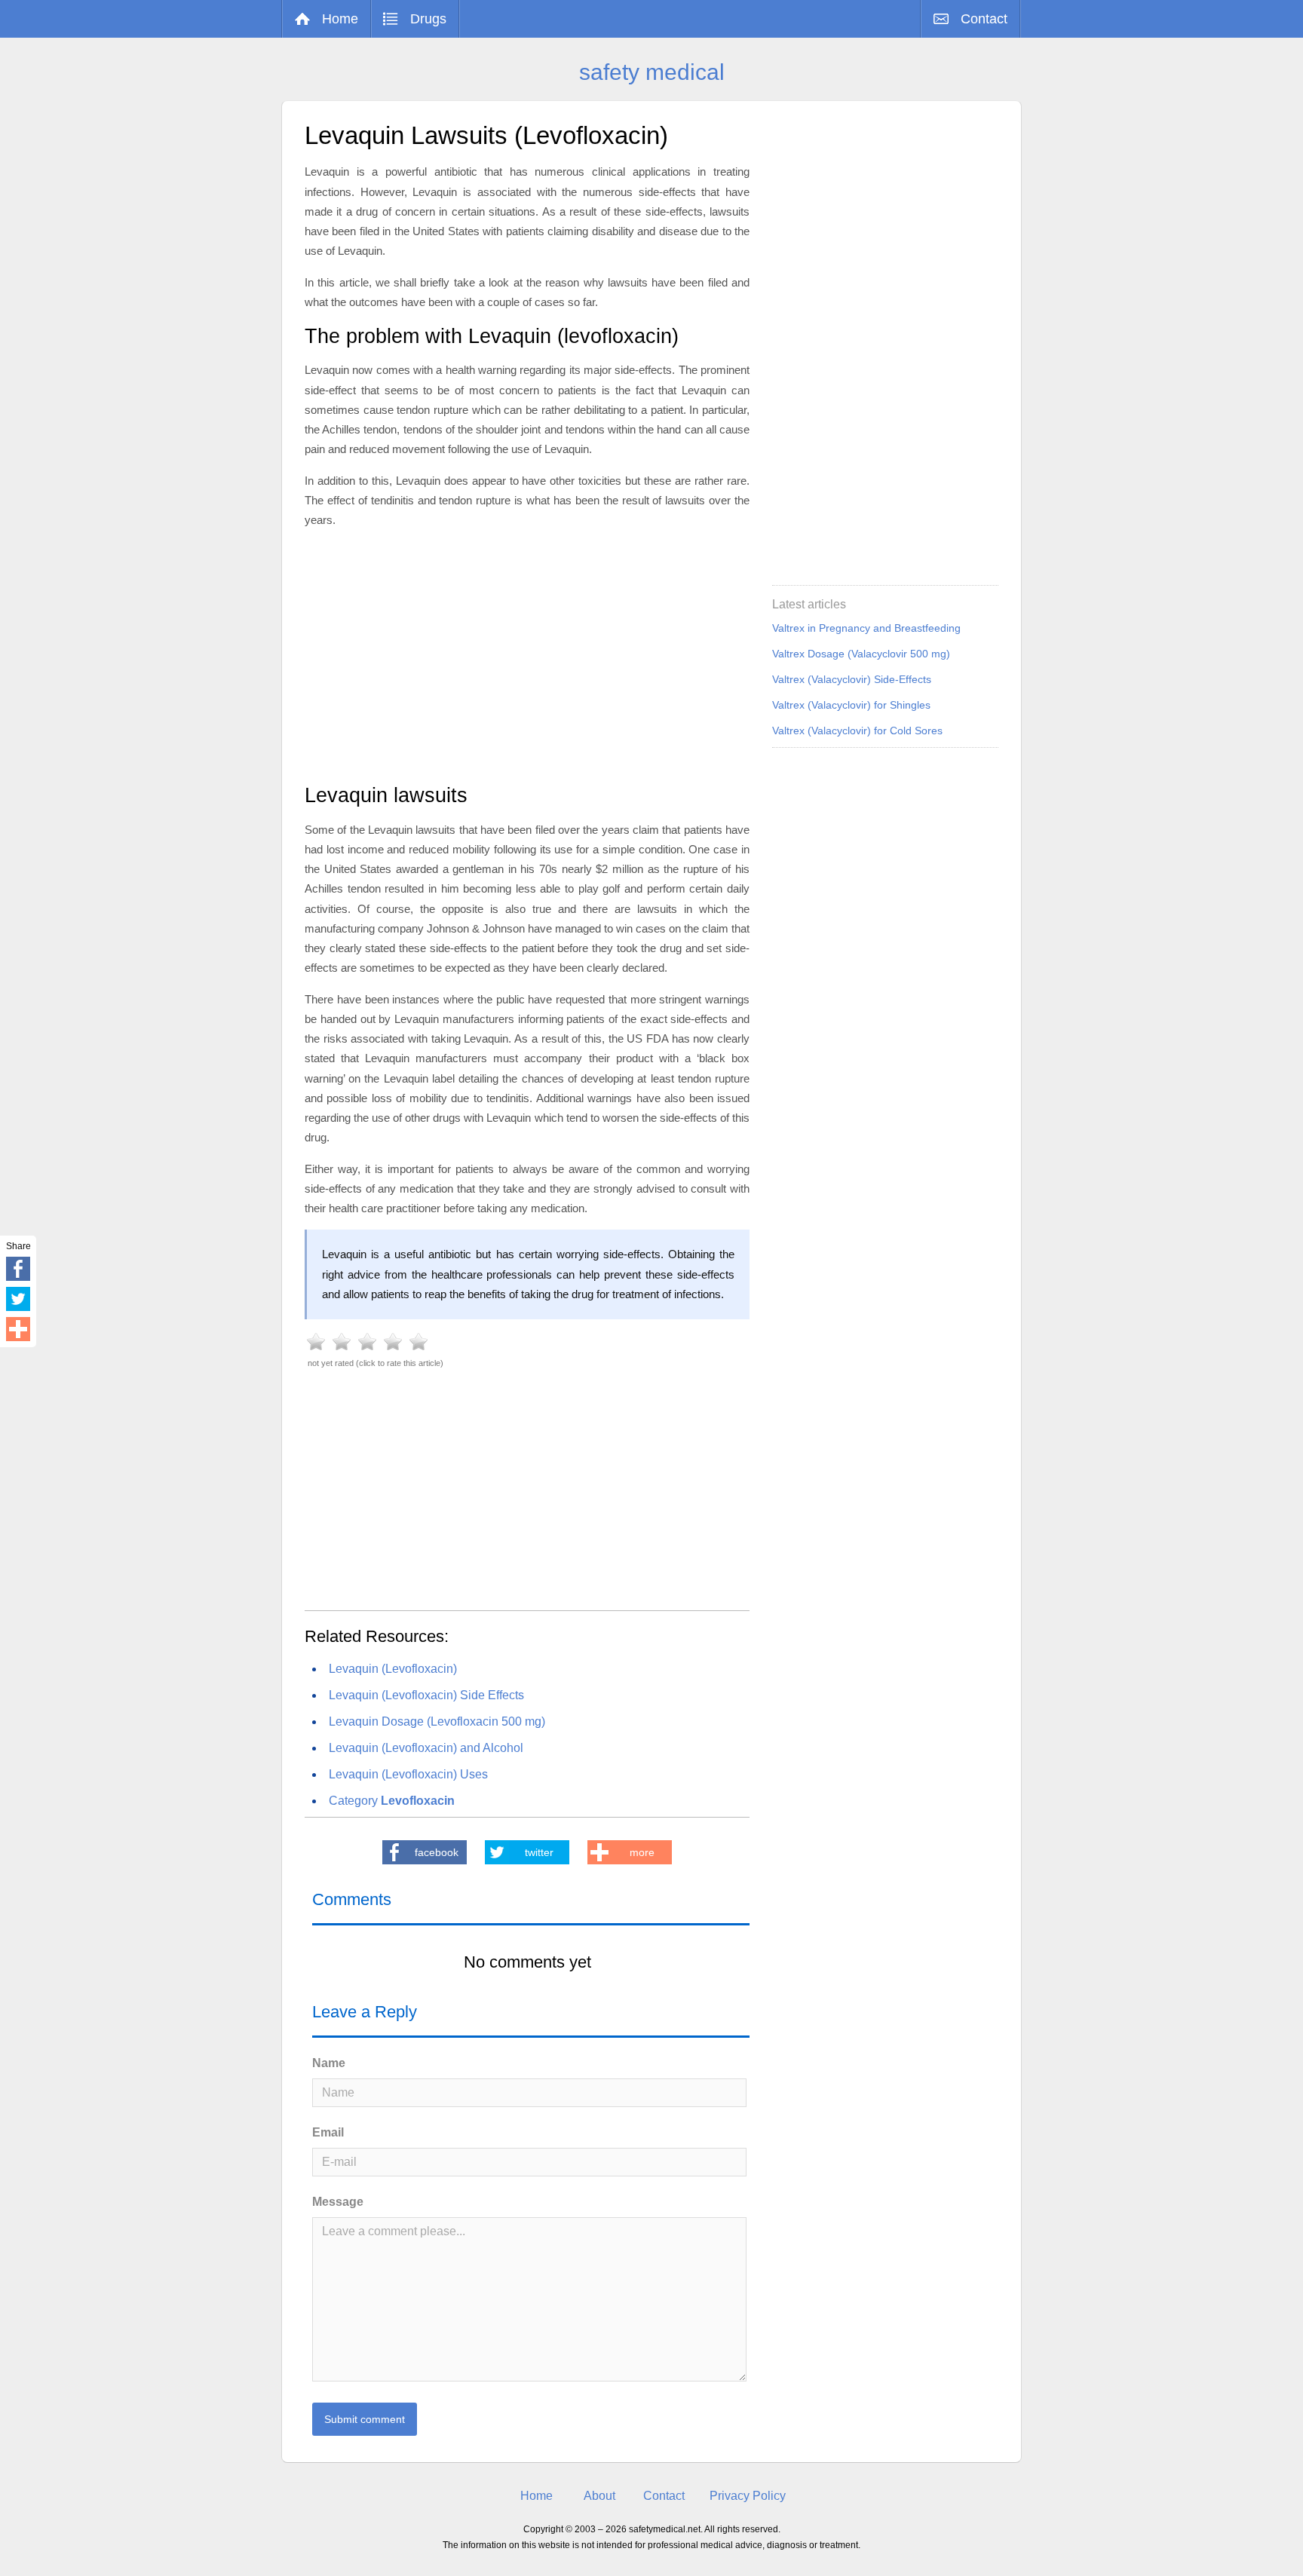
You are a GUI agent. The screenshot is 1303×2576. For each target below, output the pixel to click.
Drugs (428, 19)
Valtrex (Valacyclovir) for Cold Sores (857, 731)
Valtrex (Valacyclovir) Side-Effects (852, 679)
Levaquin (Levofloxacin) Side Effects (426, 1695)
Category (392, 1801)
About (599, 2496)
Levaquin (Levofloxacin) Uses (408, 1774)
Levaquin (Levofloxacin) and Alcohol (426, 1748)
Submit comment (365, 2419)
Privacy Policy (748, 2496)
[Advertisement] (527, 654)
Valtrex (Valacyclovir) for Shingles (851, 705)
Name (329, 2063)
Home (340, 19)
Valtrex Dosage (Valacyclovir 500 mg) (861, 654)
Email (328, 2132)
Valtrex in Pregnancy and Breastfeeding (866, 628)
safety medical (652, 72)
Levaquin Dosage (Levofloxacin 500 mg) (437, 1721)
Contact (984, 19)
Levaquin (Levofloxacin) (393, 1669)
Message (338, 2202)
